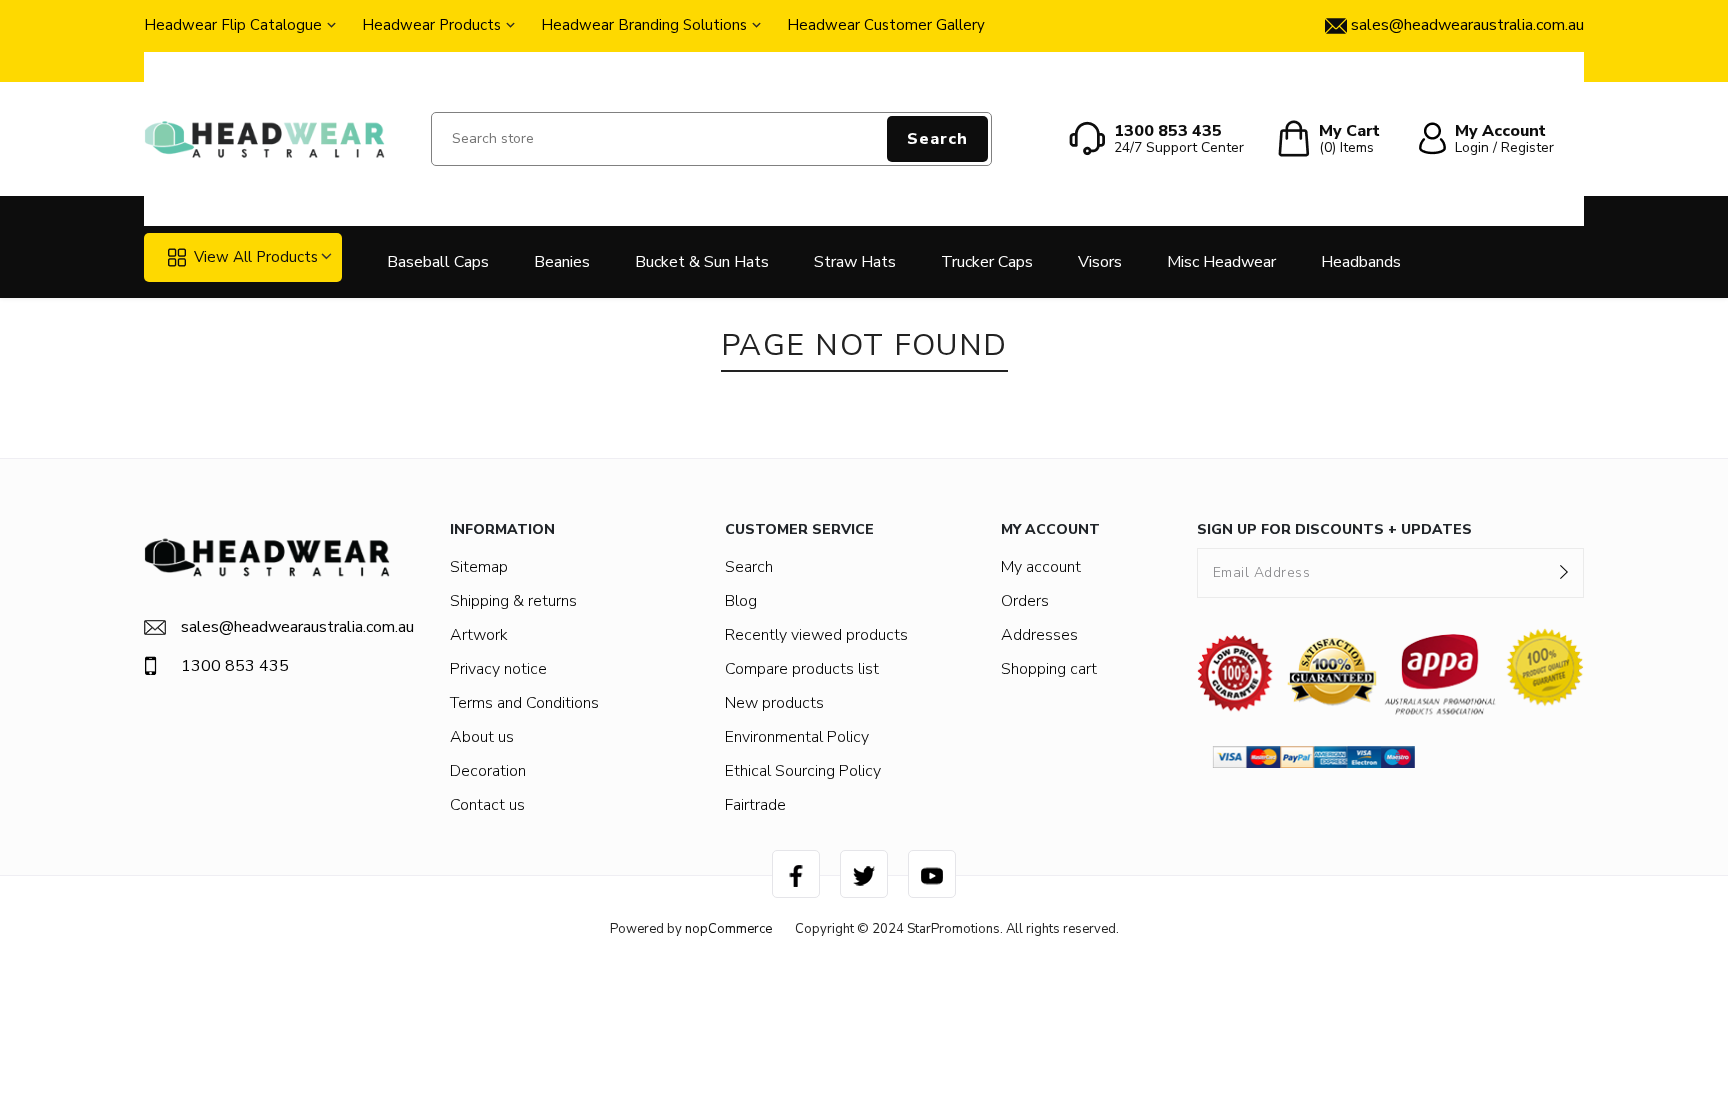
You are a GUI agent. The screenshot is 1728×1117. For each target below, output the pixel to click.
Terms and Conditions (524, 703)
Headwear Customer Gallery (886, 25)
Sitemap (479, 567)
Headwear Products (431, 25)
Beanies (562, 262)
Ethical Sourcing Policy (803, 771)
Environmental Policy (797, 737)
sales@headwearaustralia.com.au (285, 627)
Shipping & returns (513, 601)
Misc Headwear (1221, 262)
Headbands (1361, 262)
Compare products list (802, 669)
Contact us (487, 805)
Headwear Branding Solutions (644, 25)
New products (774, 703)
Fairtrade (755, 805)
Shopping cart (1049, 669)
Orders (1025, 601)
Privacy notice (498, 669)
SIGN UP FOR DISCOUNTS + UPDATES (1334, 529)
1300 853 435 (235, 666)
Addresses (1039, 635)
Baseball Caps (438, 262)
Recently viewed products (816, 635)
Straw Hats (855, 262)
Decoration (488, 771)
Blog (741, 601)
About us (482, 737)
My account (1041, 567)
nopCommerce (728, 929)
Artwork (479, 635)
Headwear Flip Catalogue (233, 25)
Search (937, 139)
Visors (1100, 262)
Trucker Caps (987, 262)
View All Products (256, 257)
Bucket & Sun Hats (702, 262)
